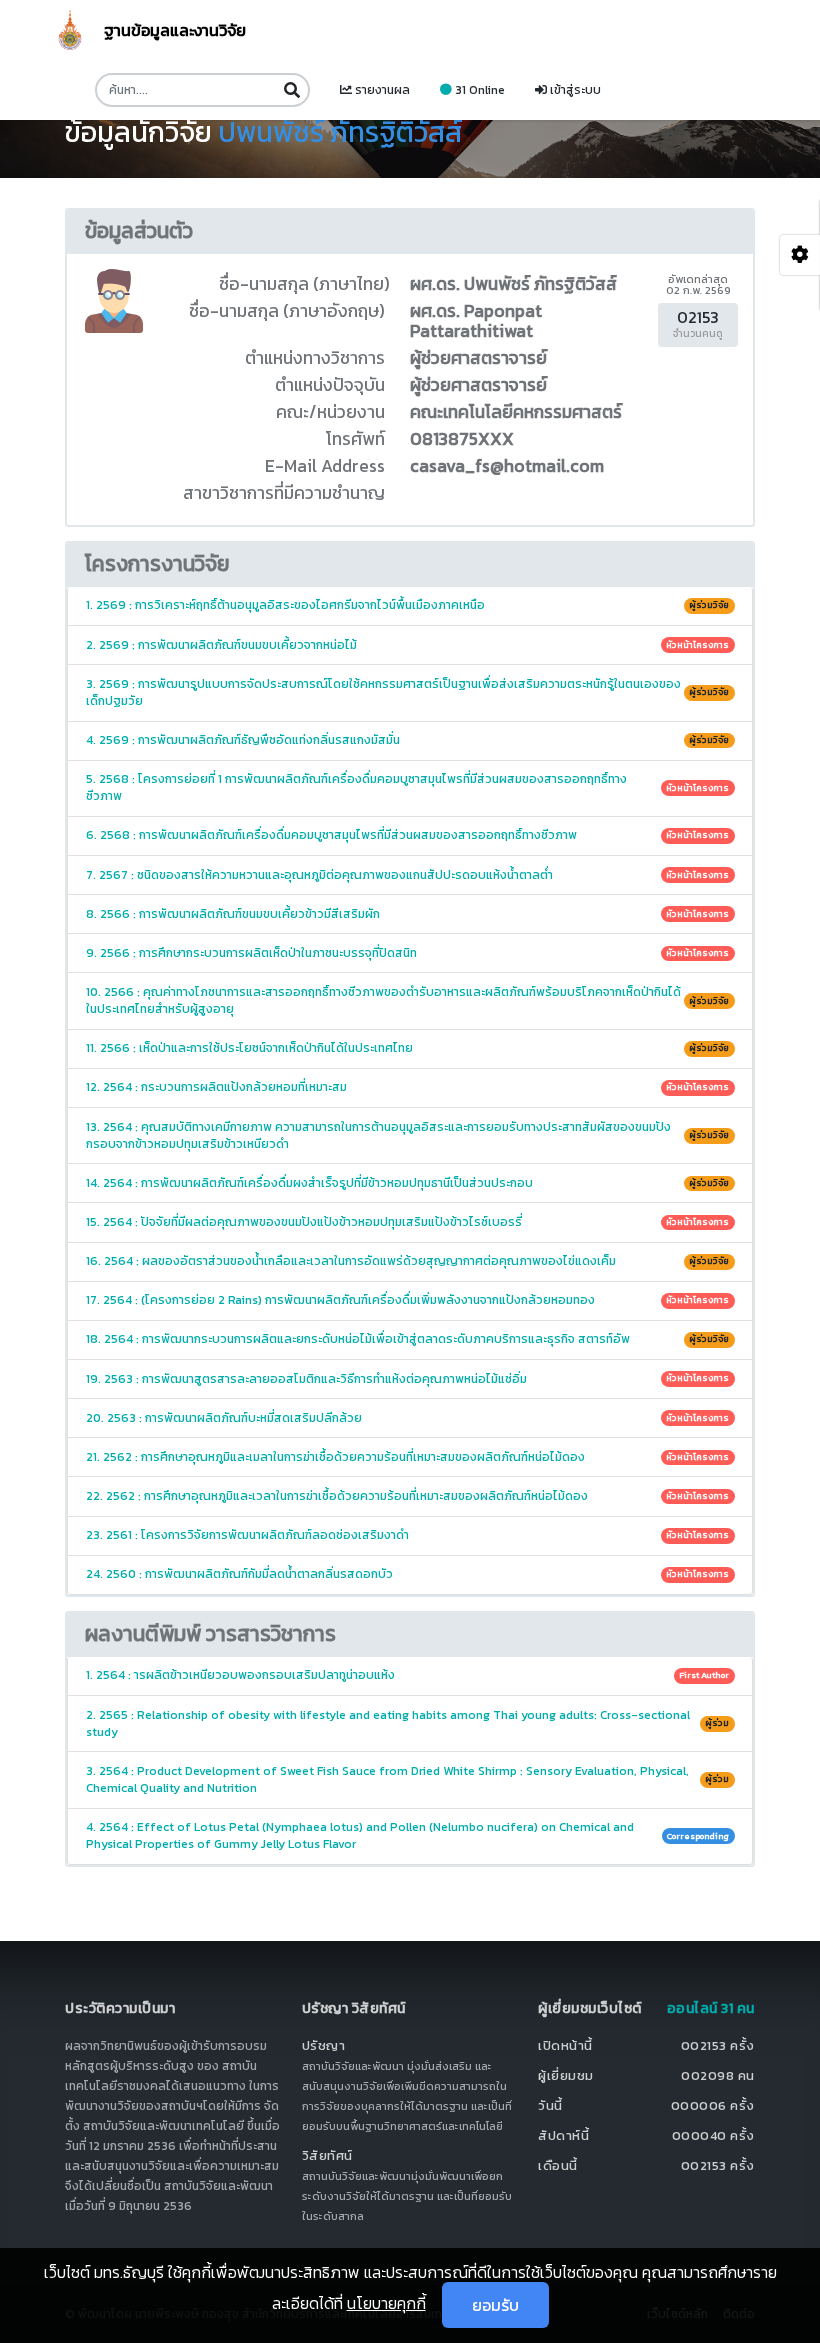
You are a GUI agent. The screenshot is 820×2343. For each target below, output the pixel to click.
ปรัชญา (324, 2045)
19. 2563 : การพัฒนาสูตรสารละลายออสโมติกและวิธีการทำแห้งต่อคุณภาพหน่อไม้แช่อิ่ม (408, 1379)
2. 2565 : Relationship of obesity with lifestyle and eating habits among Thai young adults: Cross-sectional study (408, 1723)
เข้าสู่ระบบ (574, 90)
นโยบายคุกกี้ (386, 2303)
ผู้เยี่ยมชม (566, 2075)
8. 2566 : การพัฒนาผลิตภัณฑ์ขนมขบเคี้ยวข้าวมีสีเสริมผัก (408, 914)
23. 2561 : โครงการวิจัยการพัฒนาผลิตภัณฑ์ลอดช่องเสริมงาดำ (408, 1535)
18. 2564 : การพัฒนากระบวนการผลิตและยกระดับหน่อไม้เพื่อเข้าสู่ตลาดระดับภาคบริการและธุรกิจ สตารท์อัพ (408, 1339)
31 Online (478, 90)
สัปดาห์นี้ (563, 2135)
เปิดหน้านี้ (565, 2045)
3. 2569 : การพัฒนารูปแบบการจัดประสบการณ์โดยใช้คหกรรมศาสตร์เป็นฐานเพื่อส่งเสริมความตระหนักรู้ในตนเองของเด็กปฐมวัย (408, 692)
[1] (291, 90)
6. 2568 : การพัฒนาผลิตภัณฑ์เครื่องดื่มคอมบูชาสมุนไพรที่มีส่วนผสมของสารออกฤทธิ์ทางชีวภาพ (408, 835)
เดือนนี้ (558, 2165)
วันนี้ (550, 2105)
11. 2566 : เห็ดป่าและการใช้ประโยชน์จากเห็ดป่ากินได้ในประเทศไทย (408, 1048)
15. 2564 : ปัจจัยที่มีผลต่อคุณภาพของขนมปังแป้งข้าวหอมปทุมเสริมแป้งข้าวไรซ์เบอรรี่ (408, 1222)
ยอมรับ (495, 2305)
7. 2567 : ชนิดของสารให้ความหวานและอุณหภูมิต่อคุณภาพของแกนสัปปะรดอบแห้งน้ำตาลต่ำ (408, 875)
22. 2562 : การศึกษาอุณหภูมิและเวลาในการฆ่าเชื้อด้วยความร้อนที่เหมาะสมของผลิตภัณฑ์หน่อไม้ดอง (408, 1496)
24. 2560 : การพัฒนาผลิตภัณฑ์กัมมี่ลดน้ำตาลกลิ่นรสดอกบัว (408, 1574)
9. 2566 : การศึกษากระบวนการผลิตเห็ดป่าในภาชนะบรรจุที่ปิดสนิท (408, 953)
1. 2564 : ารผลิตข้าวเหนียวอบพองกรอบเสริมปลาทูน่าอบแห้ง (408, 1675)
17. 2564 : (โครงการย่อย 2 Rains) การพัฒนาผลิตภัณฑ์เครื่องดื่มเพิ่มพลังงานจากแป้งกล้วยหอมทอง (408, 1300)
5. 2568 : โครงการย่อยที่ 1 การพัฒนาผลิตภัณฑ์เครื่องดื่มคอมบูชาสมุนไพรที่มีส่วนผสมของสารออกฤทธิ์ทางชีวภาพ (408, 787)
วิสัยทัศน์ (327, 2155)
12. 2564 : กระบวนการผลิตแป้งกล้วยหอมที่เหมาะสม (408, 1087)
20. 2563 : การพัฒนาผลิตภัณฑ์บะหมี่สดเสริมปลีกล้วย (408, 1418)
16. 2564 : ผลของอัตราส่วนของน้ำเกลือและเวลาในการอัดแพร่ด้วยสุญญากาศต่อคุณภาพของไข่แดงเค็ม (408, 1261)
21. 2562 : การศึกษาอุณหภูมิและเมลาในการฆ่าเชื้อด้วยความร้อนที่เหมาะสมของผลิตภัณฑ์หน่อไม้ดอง (408, 1457)
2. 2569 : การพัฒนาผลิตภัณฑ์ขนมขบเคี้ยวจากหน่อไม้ (408, 645)
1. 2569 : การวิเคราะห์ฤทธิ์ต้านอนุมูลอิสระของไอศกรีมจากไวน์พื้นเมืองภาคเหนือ (408, 605)
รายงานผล (381, 90)
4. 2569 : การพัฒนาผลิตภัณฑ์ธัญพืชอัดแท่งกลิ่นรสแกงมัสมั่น (408, 740)
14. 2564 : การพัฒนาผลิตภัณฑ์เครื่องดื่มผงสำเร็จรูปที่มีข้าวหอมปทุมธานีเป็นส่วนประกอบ (408, 1183)
